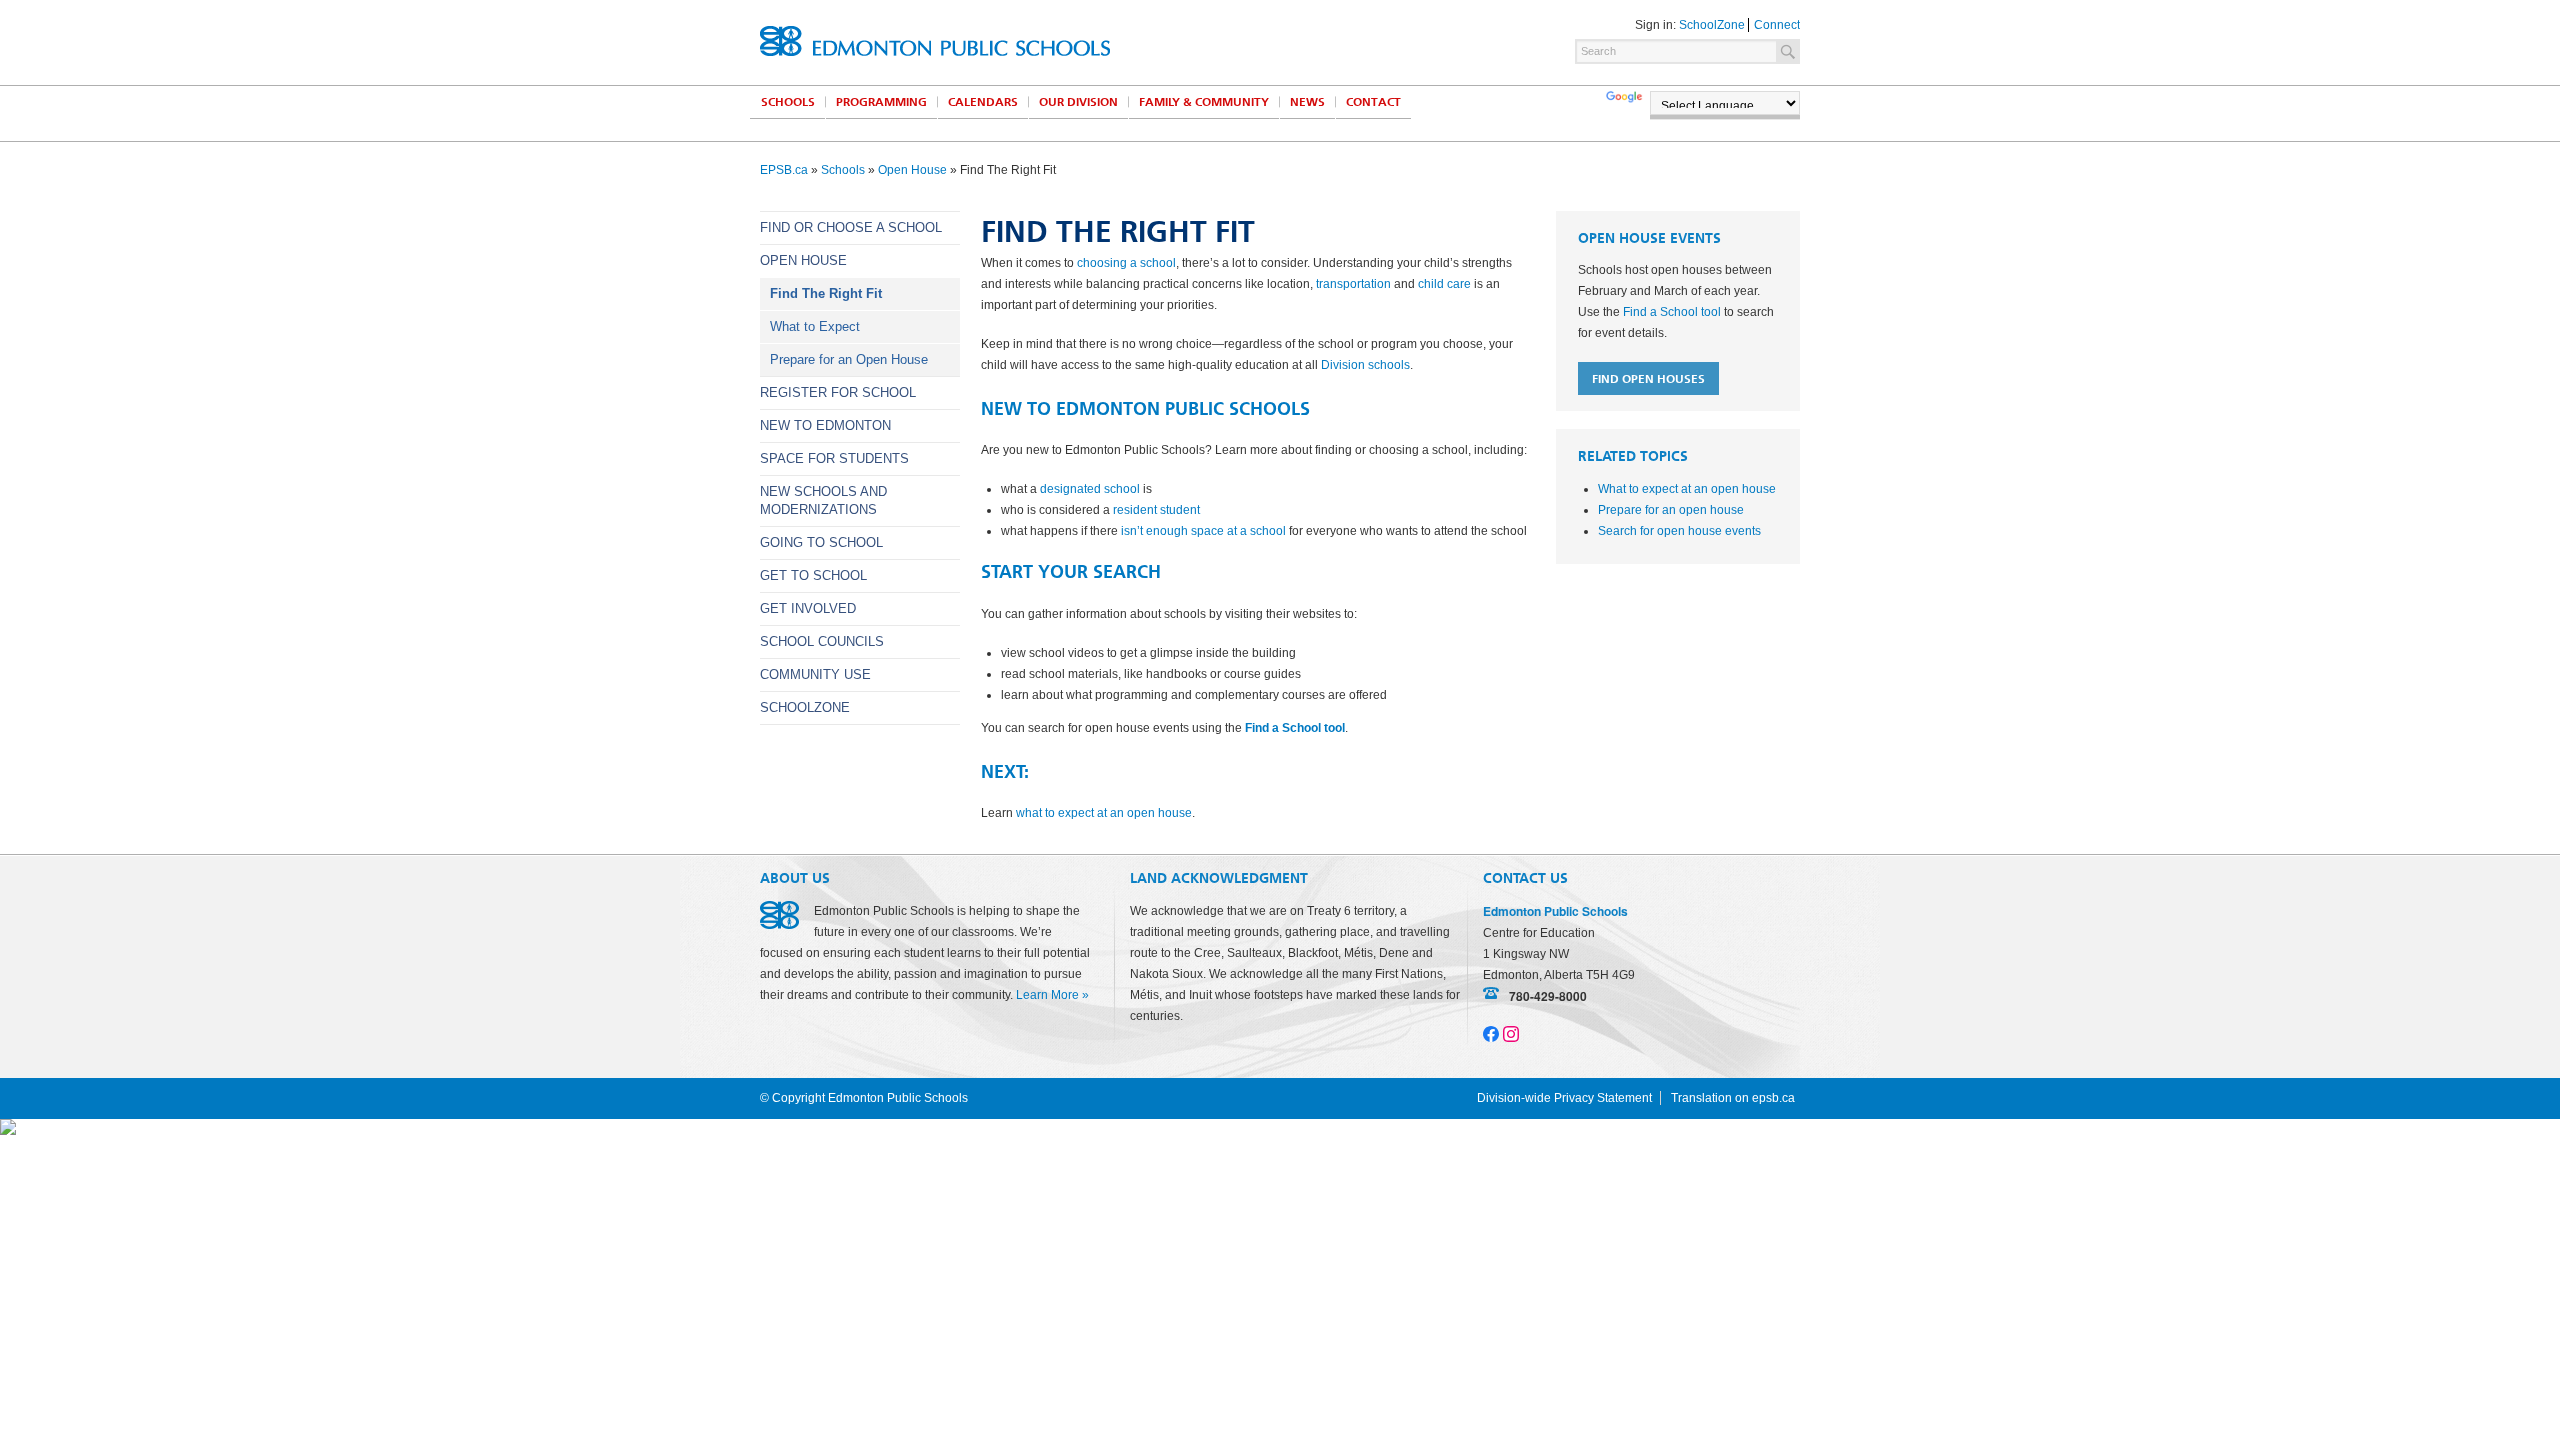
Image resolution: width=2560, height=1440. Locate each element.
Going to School (821, 542)
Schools (788, 102)
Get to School (813, 575)
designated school (1090, 489)
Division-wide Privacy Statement (1564, 1098)
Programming (881, 102)
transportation (1353, 284)
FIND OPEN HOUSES (1648, 379)
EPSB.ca (784, 170)
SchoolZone (1712, 25)
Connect (1777, 25)
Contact (1373, 102)
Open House (912, 170)
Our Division (1078, 102)
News (1307, 102)
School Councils (822, 641)
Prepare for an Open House (849, 359)
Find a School (1672, 312)
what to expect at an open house (1104, 813)
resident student (1156, 510)
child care (1444, 284)
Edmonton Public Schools (935, 41)
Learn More (1047, 995)
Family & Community (1204, 102)
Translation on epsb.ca (1733, 1098)
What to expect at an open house (1687, 489)
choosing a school (1126, 263)
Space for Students (834, 458)
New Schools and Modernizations (823, 500)
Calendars (983, 102)
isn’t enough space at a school (1203, 531)
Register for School (838, 392)
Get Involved (808, 608)
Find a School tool (1295, 728)
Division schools (1365, 365)
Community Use (815, 674)
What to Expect (815, 326)
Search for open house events (1679, 531)
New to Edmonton (825, 425)
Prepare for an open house (1671, 510)
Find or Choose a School (851, 227)
